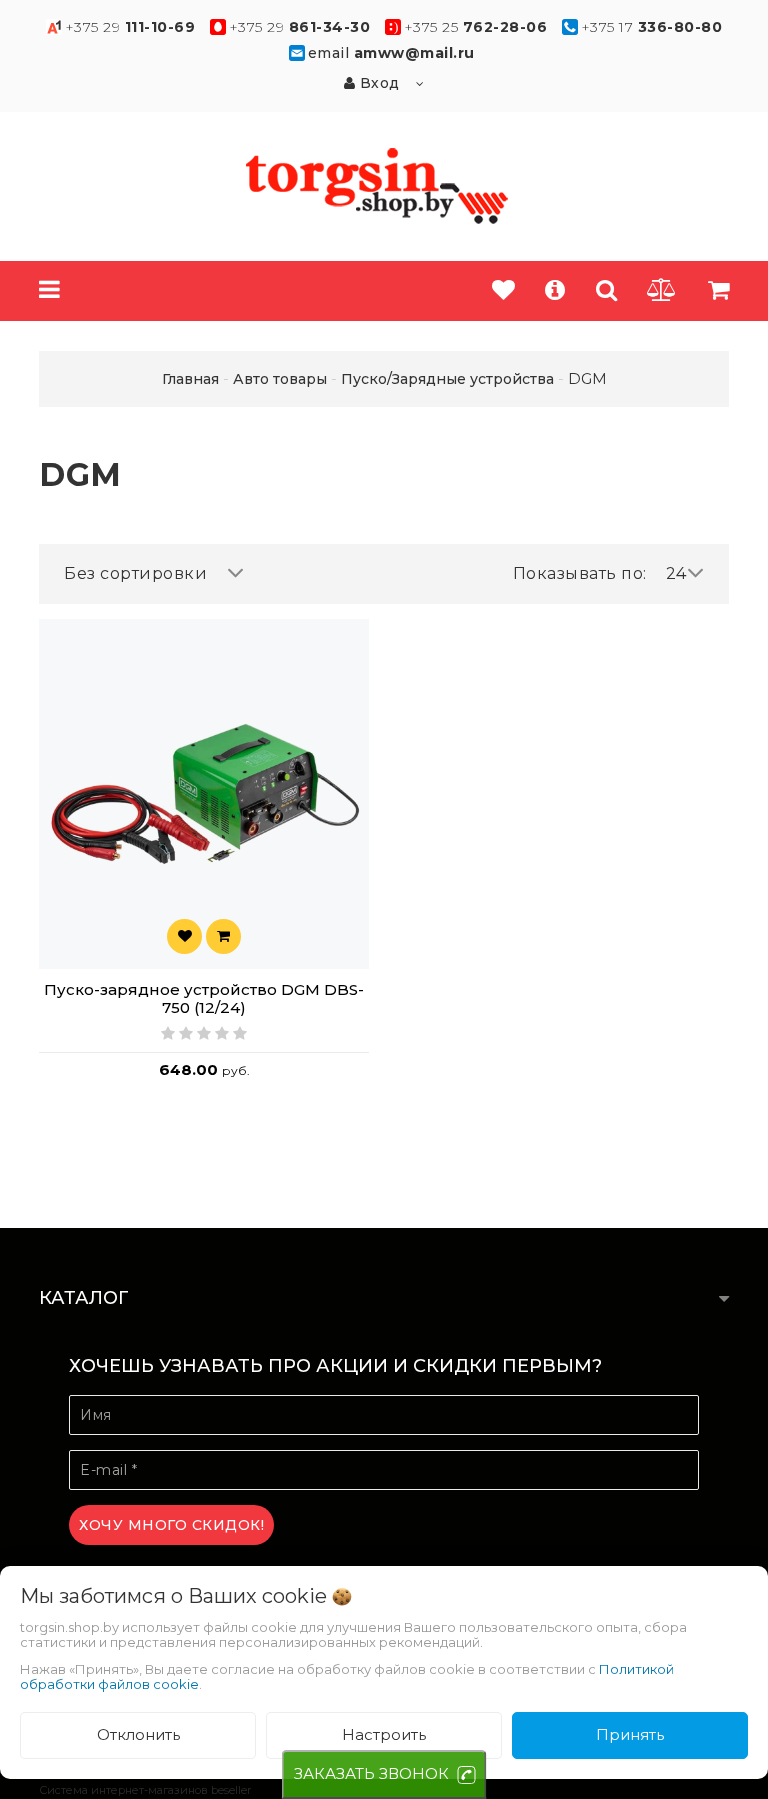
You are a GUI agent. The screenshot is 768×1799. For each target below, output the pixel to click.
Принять (630, 1734)
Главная (190, 379)
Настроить (384, 1734)
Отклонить (138, 1734)
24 (676, 573)
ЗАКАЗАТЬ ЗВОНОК (371, 1773)
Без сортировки (135, 573)
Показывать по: (580, 573)
